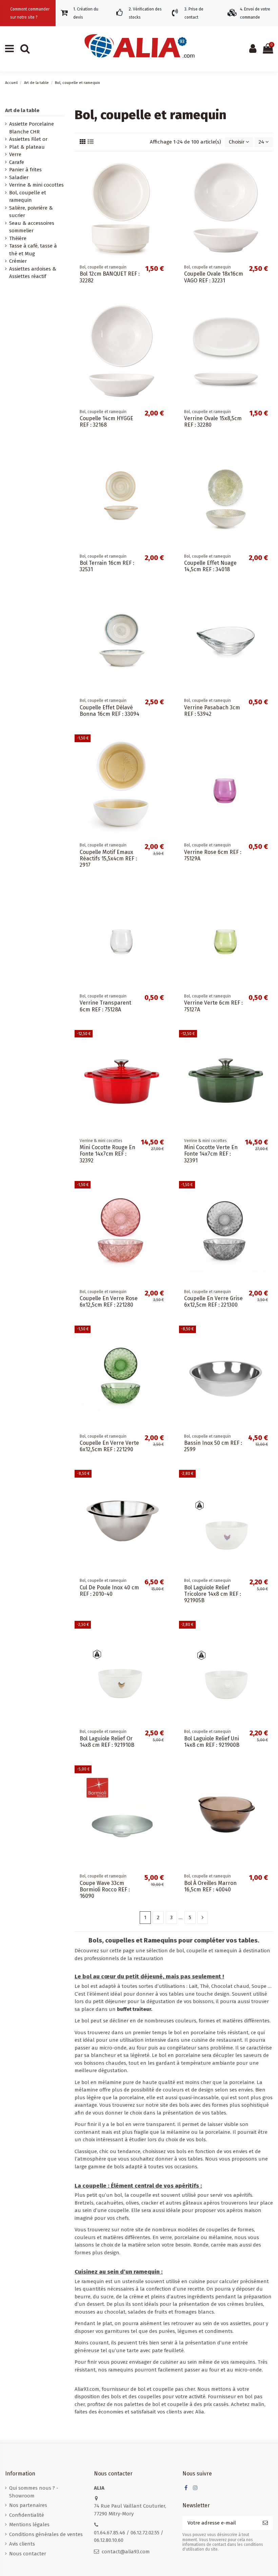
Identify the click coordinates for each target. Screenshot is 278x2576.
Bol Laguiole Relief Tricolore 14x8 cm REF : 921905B (213, 1594)
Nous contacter (28, 2554)
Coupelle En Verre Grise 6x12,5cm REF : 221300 (213, 1302)
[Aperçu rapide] (164, 167)
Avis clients (22, 2544)
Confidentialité (27, 2515)
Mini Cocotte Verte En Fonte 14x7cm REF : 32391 (211, 1154)
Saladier (19, 177)
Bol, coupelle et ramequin (28, 197)
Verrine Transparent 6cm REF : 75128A (105, 1006)
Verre (15, 154)
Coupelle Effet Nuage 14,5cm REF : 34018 (210, 566)
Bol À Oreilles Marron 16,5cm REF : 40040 (210, 1886)
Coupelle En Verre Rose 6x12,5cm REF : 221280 (109, 1302)
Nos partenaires (28, 2505)
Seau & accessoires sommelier (32, 227)
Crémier (18, 261)
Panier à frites (25, 170)
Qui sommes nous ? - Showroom (34, 2492)
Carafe (17, 162)
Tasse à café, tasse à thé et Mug (33, 250)
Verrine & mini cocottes (36, 185)
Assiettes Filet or (28, 139)
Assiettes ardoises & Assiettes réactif (33, 273)
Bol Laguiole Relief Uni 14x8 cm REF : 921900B (212, 1742)
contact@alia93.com (126, 2552)
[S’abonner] (265, 2523)
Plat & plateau (27, 147)
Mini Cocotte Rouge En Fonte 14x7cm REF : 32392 (107, 1154)
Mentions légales (29, 2525)
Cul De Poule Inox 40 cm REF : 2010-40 (109, 1591)
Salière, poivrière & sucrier (31, 212)
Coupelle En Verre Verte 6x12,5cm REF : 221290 (109, 1446)
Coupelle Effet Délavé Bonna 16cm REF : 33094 (110, 711)
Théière (18, 238)
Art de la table (22, 110)
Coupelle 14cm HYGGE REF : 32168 (106, 422)
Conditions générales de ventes (46, 2534)
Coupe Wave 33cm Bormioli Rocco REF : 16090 (105, 1890)
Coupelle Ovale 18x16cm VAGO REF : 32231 (214, 277)
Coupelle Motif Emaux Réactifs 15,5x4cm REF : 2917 (108, 858)
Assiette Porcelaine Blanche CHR (32, 128)
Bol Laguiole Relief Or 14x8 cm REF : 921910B (107, 1742)
